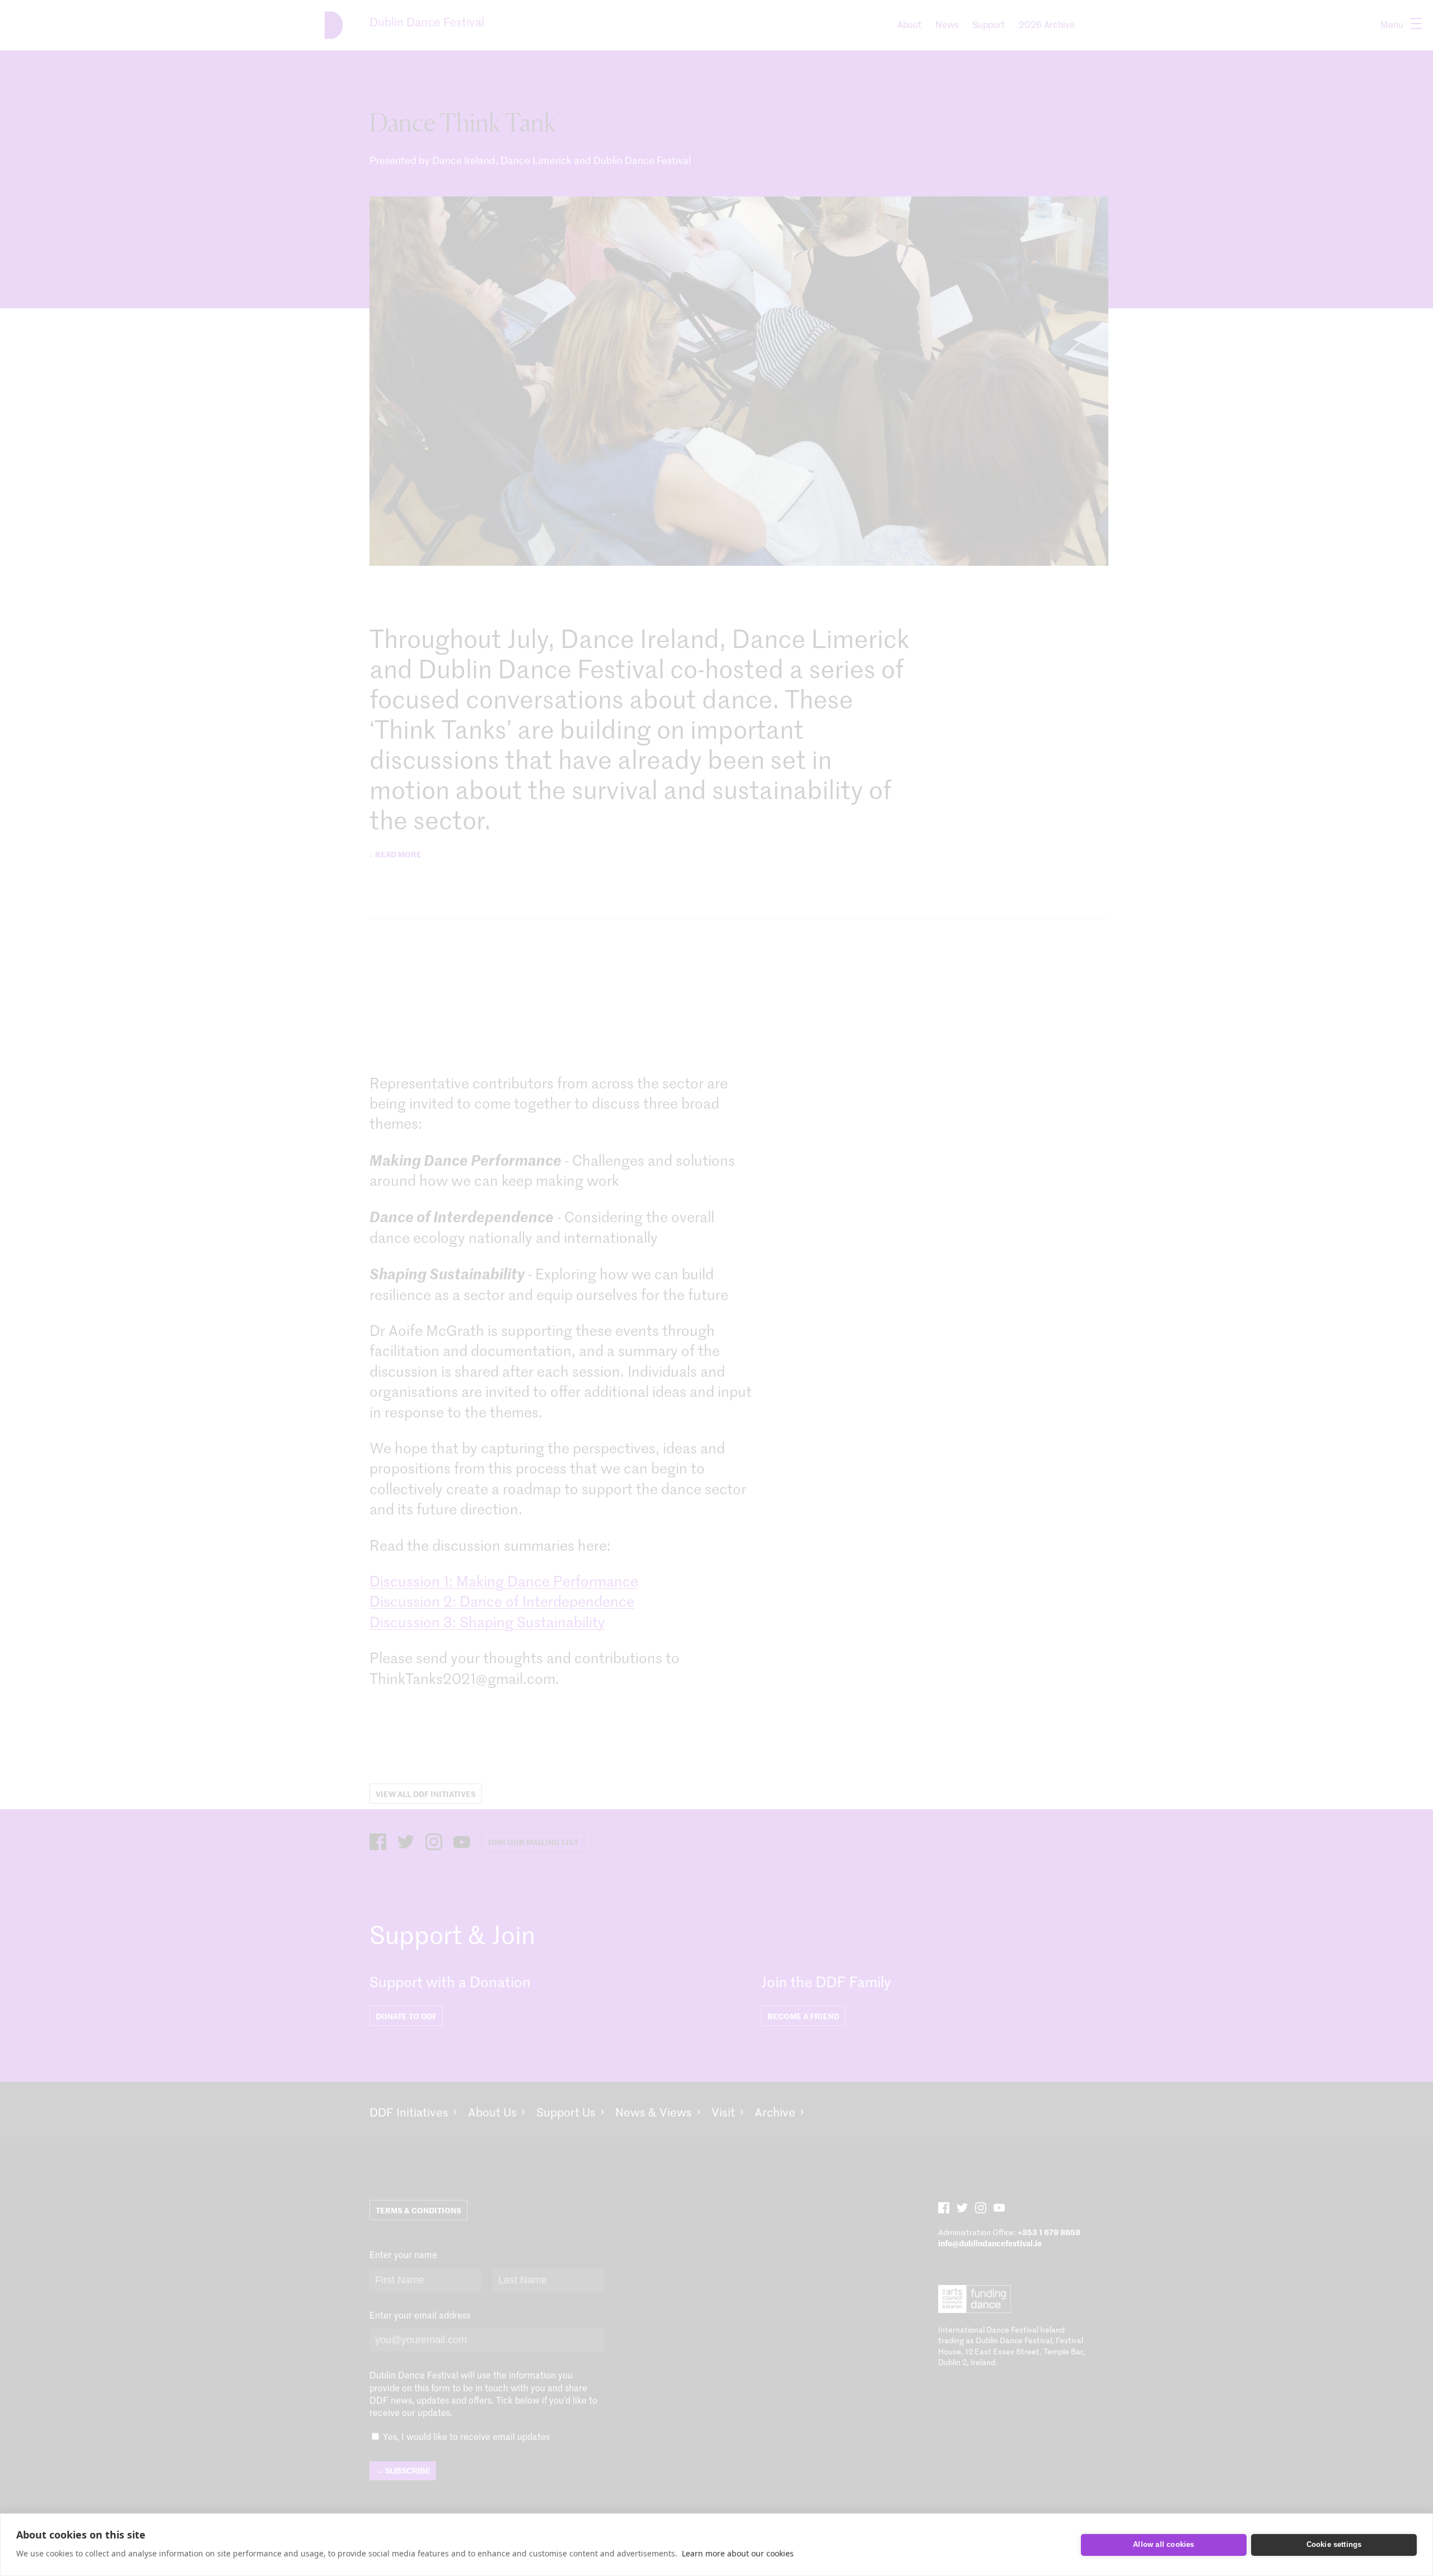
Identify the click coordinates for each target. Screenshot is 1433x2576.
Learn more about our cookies (738, 2553)
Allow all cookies (1163, 2544)
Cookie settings (1334, 2544)
